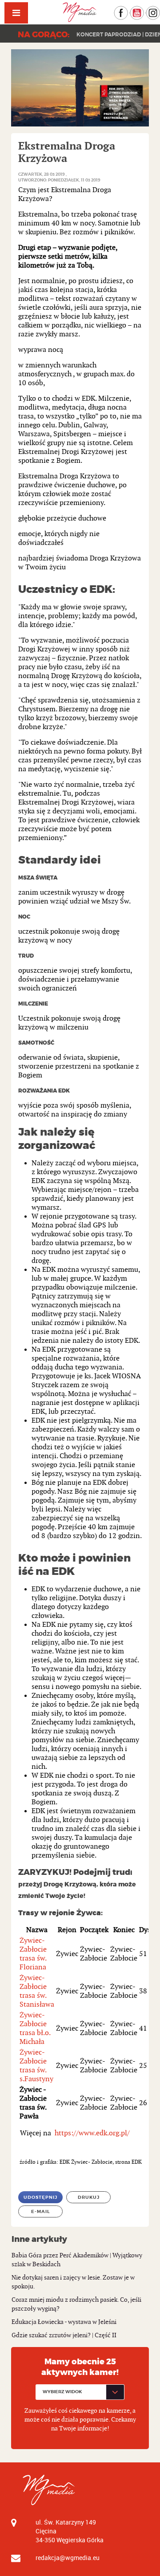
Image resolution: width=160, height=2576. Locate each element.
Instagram (160, 10)
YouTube (144, 10)
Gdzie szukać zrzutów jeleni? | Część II (64, 2335)
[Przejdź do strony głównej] (80, 12)
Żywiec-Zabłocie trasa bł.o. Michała (35, 2029)
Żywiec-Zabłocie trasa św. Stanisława (37, 1991)
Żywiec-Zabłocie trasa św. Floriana (33, 1954)
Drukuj (89, 2197)
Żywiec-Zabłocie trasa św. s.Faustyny (36, 2066)
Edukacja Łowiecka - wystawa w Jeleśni (64, 2322)
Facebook (128, 10)
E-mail (41, 2211)
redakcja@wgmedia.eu (68, 2558)
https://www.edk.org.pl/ (92, 2133)
